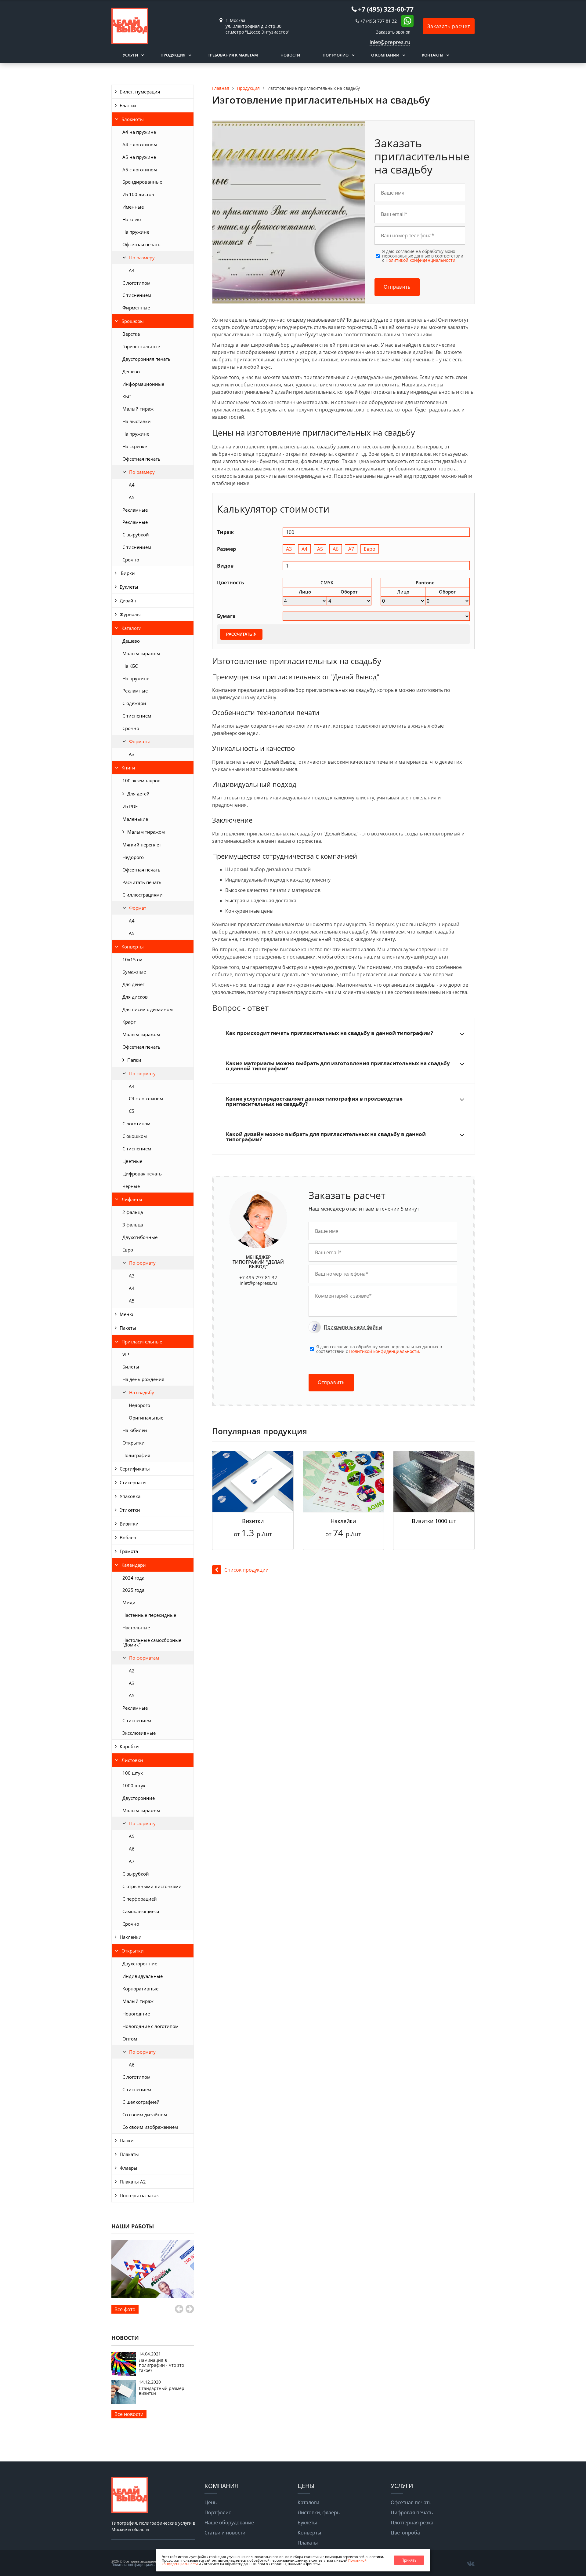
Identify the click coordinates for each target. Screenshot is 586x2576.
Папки (134, 1060)
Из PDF (130, 806)
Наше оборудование (229, 2523)
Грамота (129, 1551)
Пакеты (128, 1328)
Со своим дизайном (145, 2114)
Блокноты (133, 119)
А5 (132, 497)
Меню (126, 1314)
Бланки (128, 105)
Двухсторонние (140, 1964)
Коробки (129, 1746)
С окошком (135, 1136)
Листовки (132, 1760)
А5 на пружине (139, 157)
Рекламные (135, 510)
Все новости (129, 2414)
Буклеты (129, 587)
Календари (134, 1565)
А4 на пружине (139, 132)
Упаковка (130, 1496)
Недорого (133, 857)
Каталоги (132, 628)
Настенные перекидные (149, 1615)
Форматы (139, 741)
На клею (132, 219)
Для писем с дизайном (148, 1009)
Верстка (131, 334)
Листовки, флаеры (319, 2512)
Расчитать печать (142, 882)
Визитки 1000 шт (434, 1521)
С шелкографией (141, 2102)
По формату (142, 1073)
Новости (290, 55)
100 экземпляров (141, 780)
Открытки (134, 1443)
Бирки (127, 573)
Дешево (131, 371)
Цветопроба (405, 2533)
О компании (385, 55)
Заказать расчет (449, 26)
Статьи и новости (225, 2533)
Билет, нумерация (140, 92)
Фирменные (136, 308)
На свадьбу (142, 1392)
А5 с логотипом (140, 170)
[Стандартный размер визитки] (124, 2402)
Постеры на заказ (139, 2195)
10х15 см (132, 959)
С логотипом (136, 283)
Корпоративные (140, 1989)
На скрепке (135, 446)
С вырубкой (136, 535)
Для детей (138, 794)
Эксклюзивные (139, 1733)
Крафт (129, 1022)
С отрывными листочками (152, 1886)
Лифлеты (132, 1199)
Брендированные (142, 182)
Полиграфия (136, 1455)
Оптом (130, 2039)
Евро (128, 1250)
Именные (133, 207)
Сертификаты (135, 1469)
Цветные (132, 1161)
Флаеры (128, 2168)
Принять (409, 2560)
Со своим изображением (150, 2127)
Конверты (133, 947)
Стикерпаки (133, 1482)
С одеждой (134, 703)
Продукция (173, 55)
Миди (129, 1602)
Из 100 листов (138, 194)
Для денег (133, 984)
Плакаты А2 (133, 2182)
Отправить (397, 287)
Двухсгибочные (140, 1237)
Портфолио (336, 55)
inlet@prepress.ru (258, 1283)
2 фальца (133, 1212)
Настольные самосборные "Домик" (152, 1642)
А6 (132, 1849)
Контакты (432, 55)
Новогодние (136, 2014)
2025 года (133, 1590)
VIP (126, 1354)
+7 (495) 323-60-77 (386, 9)
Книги (128, 768)
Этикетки (130, 1510)
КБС (127, 396)
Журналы (130, 614)
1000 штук (134, 1785)
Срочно (131, 560)
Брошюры (133, 321)
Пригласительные (142, 1342)
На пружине (136, 232)
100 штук (133, 1773)
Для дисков (135, 997)
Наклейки (131, 1937)
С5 (132, 1111)
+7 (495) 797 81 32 (378, 21)
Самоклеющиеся (141, 1911)
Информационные (143, 384)
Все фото (125, 2309)
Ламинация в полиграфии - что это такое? (161, 2365)
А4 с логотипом (140, 144)
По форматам (144, 1658)
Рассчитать (240, 634)
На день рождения (143, 1379)
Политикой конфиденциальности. (421, 260)
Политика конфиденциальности (138, 2565)
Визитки (129, 1524)
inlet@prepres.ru (390, 42)
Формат (138, 908)
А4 (132, 485)
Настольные (136, 1628)
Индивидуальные (143, 1976)
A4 (132, 270)
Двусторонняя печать (146, 359)
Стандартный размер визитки (162, 2391)
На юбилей (135, 1430)
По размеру (142, 258)
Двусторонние (139, 1798)
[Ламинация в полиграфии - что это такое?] (124, 2374)
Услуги (130, 55)
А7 (132, 1861)
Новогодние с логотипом (150, 2026)
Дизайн (128, 601)
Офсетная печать (141, 244)
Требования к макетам (233, 55)
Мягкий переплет (142, 845)
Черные (131, 1186)
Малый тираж (138, 409)
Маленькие (135, 819)
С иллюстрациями (143, 895)
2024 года (133, 1578)
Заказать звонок (393, 32)
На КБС (130, 666)
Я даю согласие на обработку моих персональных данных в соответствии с (423, 256)
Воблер (128, 1537)
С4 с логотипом (146, 1098)
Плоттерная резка (412, 2523)
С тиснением (137, 295)
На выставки (137, 421)
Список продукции (246, 1570)
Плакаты (129, 2154)
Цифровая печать (142, 1174)
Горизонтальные (141, 346)
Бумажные (134, 972)
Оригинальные (146, 1418)
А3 (132, 754)
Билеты (131, 1367)
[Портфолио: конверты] (153, 2269)
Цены (211, 2502)
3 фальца (133, 1225)
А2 (132, 1671)
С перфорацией (140, 1899)
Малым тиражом (141, 653)
